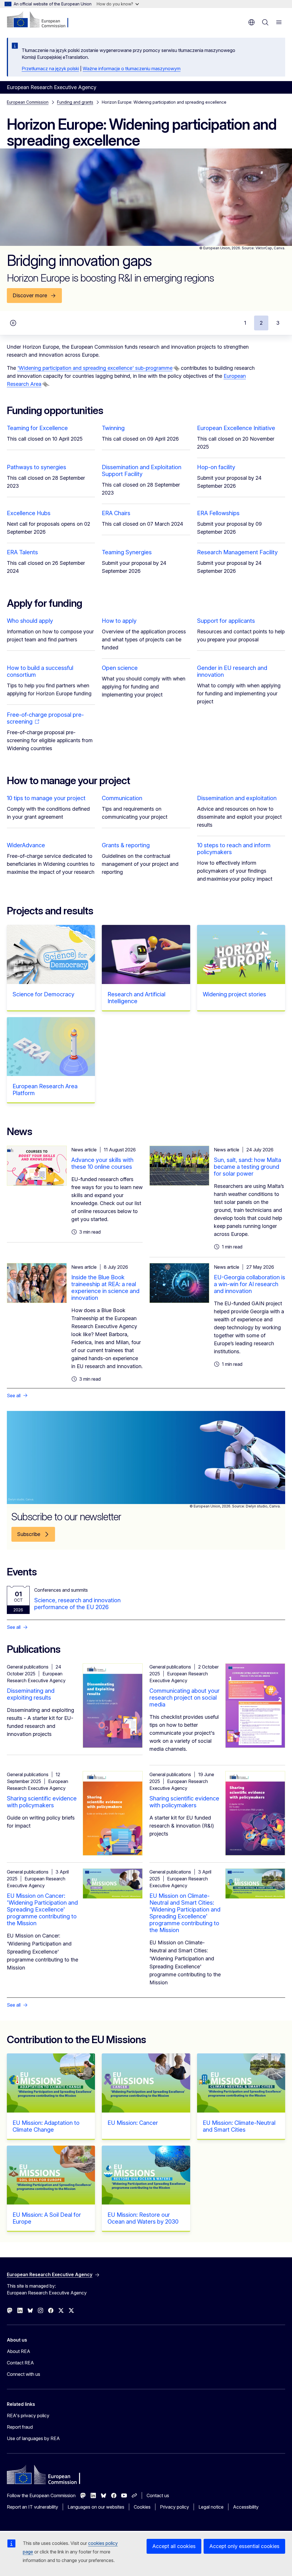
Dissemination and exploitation (237, 798)
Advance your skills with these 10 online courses (102, 1163)
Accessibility (246, 2507)
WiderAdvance (26, 845)
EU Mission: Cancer (133, 2123)
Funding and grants (75, 102)
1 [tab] (245, 323)
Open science (120, 668)
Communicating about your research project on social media (184, 1698)
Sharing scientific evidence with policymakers (42, 1802)
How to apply (119, 621)
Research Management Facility (237, 552)
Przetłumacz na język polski (50, 69)
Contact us (158, 2495)
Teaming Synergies (127, 552)
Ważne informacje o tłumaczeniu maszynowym (132, 69)
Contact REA (20, 2363)
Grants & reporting (126, 845)
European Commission (28, 102)
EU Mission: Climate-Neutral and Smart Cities (239, 2126)
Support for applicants (226, 621)
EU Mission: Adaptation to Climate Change (46, 2126)
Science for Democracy (43, 994)
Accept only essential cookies (244, 2546)
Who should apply (30, 621)
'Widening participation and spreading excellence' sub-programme (95, 368)
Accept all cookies (174, 2546)
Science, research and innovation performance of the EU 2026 (77, 1604)
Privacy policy (175, 2507)
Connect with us (24, 2374)
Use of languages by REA (33, 2438)
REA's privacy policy (28, 2416)
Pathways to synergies (36, 467)
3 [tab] (278, 323)
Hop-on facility (216, 467)
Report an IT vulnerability (33, 2507)
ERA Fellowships (218, 513)
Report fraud (20, 2427)
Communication (122, 798)
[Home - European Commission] (41, 20)
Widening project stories (234, 994)
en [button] (252, 22)
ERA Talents (22, 552)
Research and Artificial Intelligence (136, 998)
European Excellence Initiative (236, 428)
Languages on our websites (96, 2507)
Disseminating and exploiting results (31, 1694)
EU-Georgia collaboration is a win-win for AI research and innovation (250, 1284)
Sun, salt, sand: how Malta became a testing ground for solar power (248, 1167)
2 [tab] (261, 323)
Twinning (113, 428)
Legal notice (211, 2507)
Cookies (142, 2507)
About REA (19, 2351)
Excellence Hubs (29, 513)
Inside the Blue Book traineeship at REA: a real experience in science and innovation (105, 1288)
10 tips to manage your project (46, 798)
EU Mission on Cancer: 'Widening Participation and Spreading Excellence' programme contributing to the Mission (42, 1910)
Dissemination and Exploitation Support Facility (142, 471)
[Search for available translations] (177, 368)
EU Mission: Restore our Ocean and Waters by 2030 (143, 2218)
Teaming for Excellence (37, 428)
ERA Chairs (116, 513)
